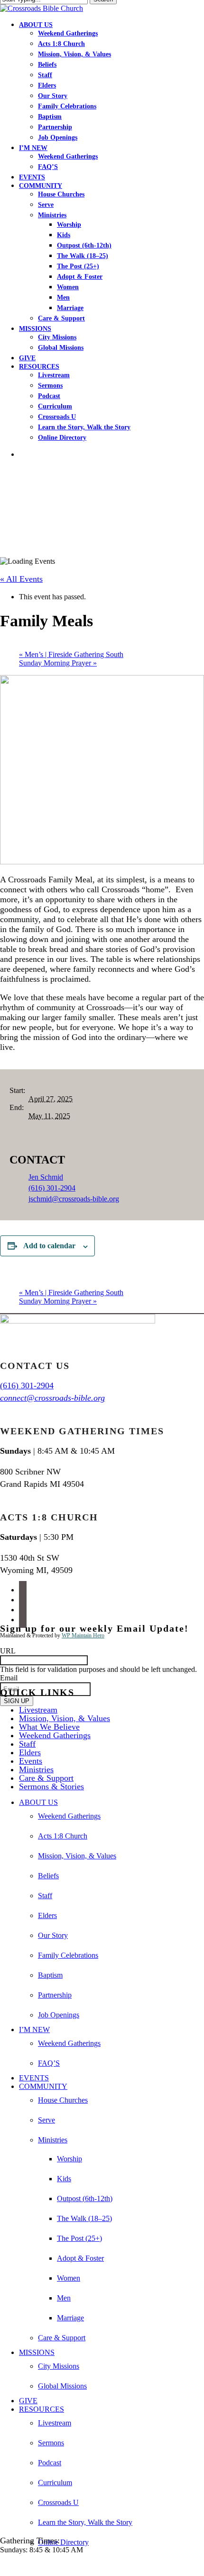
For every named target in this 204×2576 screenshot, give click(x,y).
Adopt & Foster (80, 2258)
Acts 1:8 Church (63, 1836)
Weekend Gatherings (55, 1735)
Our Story (53, 1935)
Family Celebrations (68, 1955)
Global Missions (62, 2386)
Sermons (51, 2443)
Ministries (36, 1769)
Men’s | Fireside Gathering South (71, 654)
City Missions (59, 2366)
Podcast (50, 2463)
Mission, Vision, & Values (65, 1718)
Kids (64, 2179)
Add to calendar (49, 1246)
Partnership (55, 1995)
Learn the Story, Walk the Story (85, 2522)
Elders (30, 1752)
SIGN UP (17, 1701)
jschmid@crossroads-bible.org (74, 1199)
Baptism (50, 1975)
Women (69, 2278)
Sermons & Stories (51, 1786)
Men (64, 2298)
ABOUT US (38, 1802)
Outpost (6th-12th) (85, 2198)
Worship (70, 2159)
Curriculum (55, 2483)
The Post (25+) (79, 2238)
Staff (27, 1744)
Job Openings (59, 2015)
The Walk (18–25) (84, 2218)
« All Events (21, 579)
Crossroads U (58, 2502)
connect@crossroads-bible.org (52, 1398)
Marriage (70, 2318)
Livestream (38, 1710)
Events (31, 1761)
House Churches (63, 2100)
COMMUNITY (43, 2086)
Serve (46, 2120)
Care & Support (46, 1778)
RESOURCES (42, 2409)
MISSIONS (37, 2352)
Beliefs (48, 1876)
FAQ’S (49, 2063)
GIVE (28, 2401)
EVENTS (34, 2078)
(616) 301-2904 (52, 1188)
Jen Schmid (46, 1177)
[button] (3, 2566)
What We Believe (49, 1727)
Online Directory (63, 2542)
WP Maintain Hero (83, 1635)
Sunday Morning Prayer (58, 663)
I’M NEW (34, 2030)
